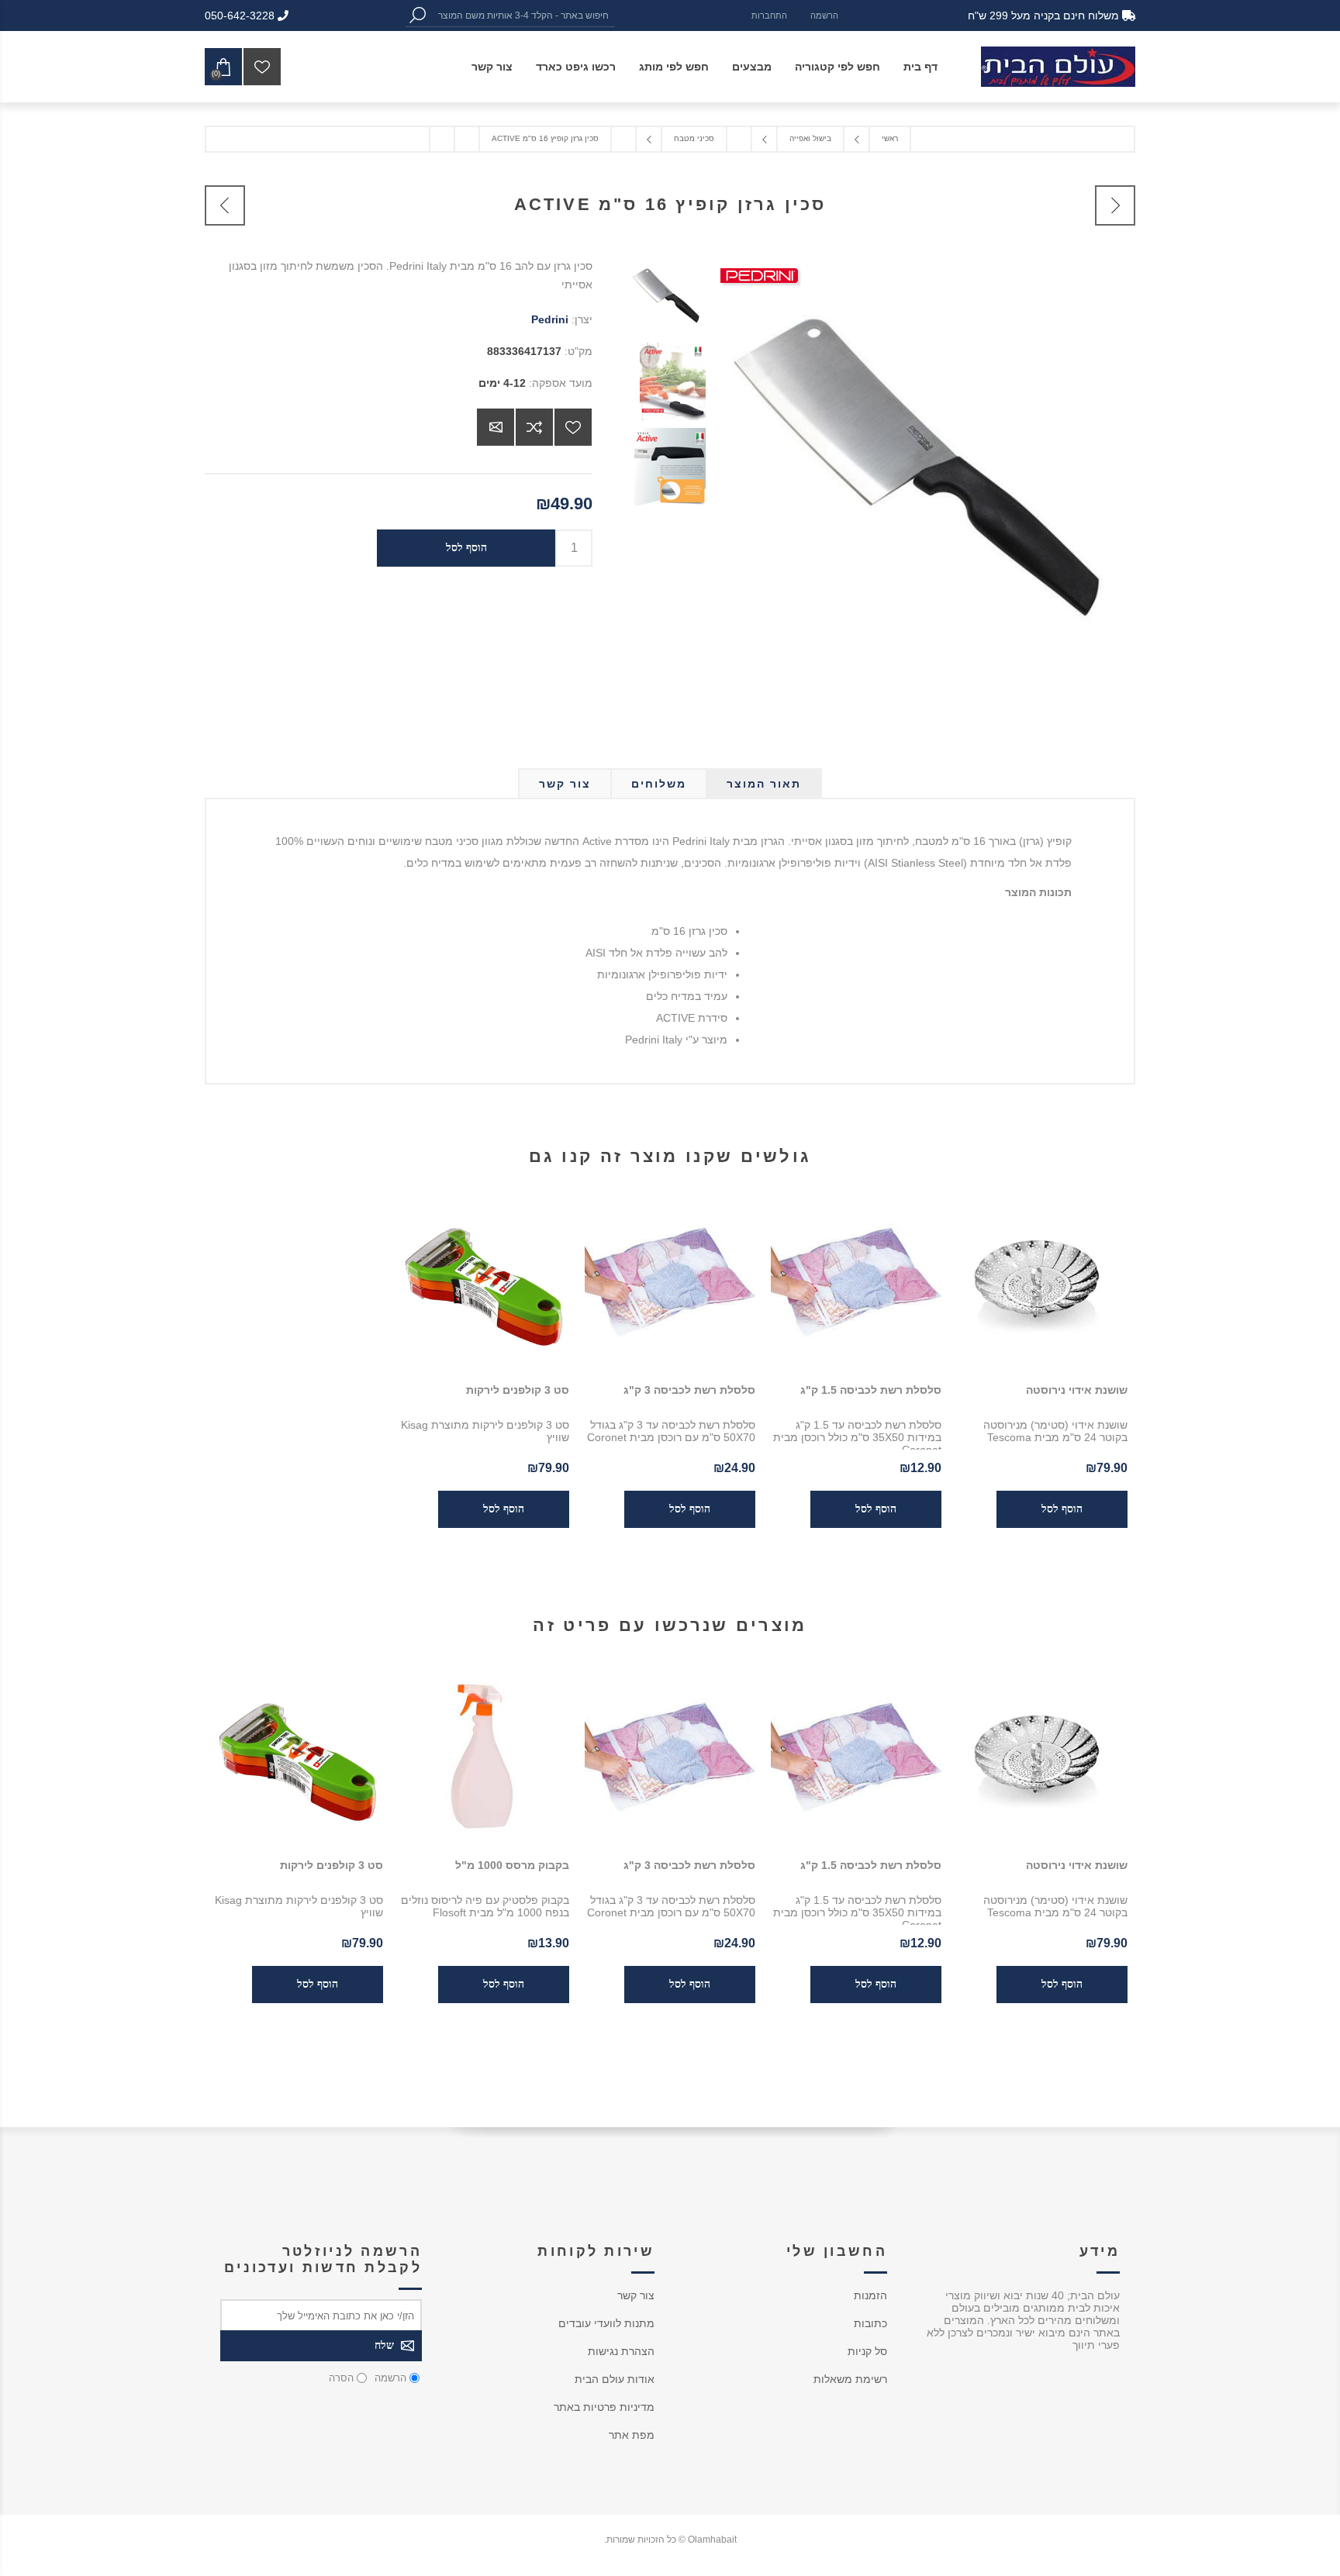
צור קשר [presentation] (565, 784)
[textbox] (522, 15)
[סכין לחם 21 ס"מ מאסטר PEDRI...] (225, 205)
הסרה (341, 2378)
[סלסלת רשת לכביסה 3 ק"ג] (670, 1283)
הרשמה (824, 16)
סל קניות (867, 2351)
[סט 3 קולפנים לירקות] (484, 1283)
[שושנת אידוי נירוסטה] (1042, 1283)
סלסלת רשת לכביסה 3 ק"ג (689, 1390)
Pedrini (550, 319)
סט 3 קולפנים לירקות (518, 1390)
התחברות (769, 16)
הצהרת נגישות (621, 2351)
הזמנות (870, 2295)
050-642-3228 (241, 16)
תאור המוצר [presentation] (764, 784)
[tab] (764, 784)
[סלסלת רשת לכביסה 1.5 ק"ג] (856, 1283)
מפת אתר (632, 2435)
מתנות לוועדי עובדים (606, 2323)
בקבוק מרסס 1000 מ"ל (512, 1865)
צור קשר (636, 2295)
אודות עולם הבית (615, 2379)
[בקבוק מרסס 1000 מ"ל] (484, 1758)
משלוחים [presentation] (659, 784)
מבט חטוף (1065, 1758)
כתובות (870, 2323)
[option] (664, 299)
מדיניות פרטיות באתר (604, 2407)
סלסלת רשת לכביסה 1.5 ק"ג (871, 1390)
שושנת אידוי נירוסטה (1077, 1390)
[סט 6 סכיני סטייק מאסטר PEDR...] (1115, 205)
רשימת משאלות (850, 2379)
